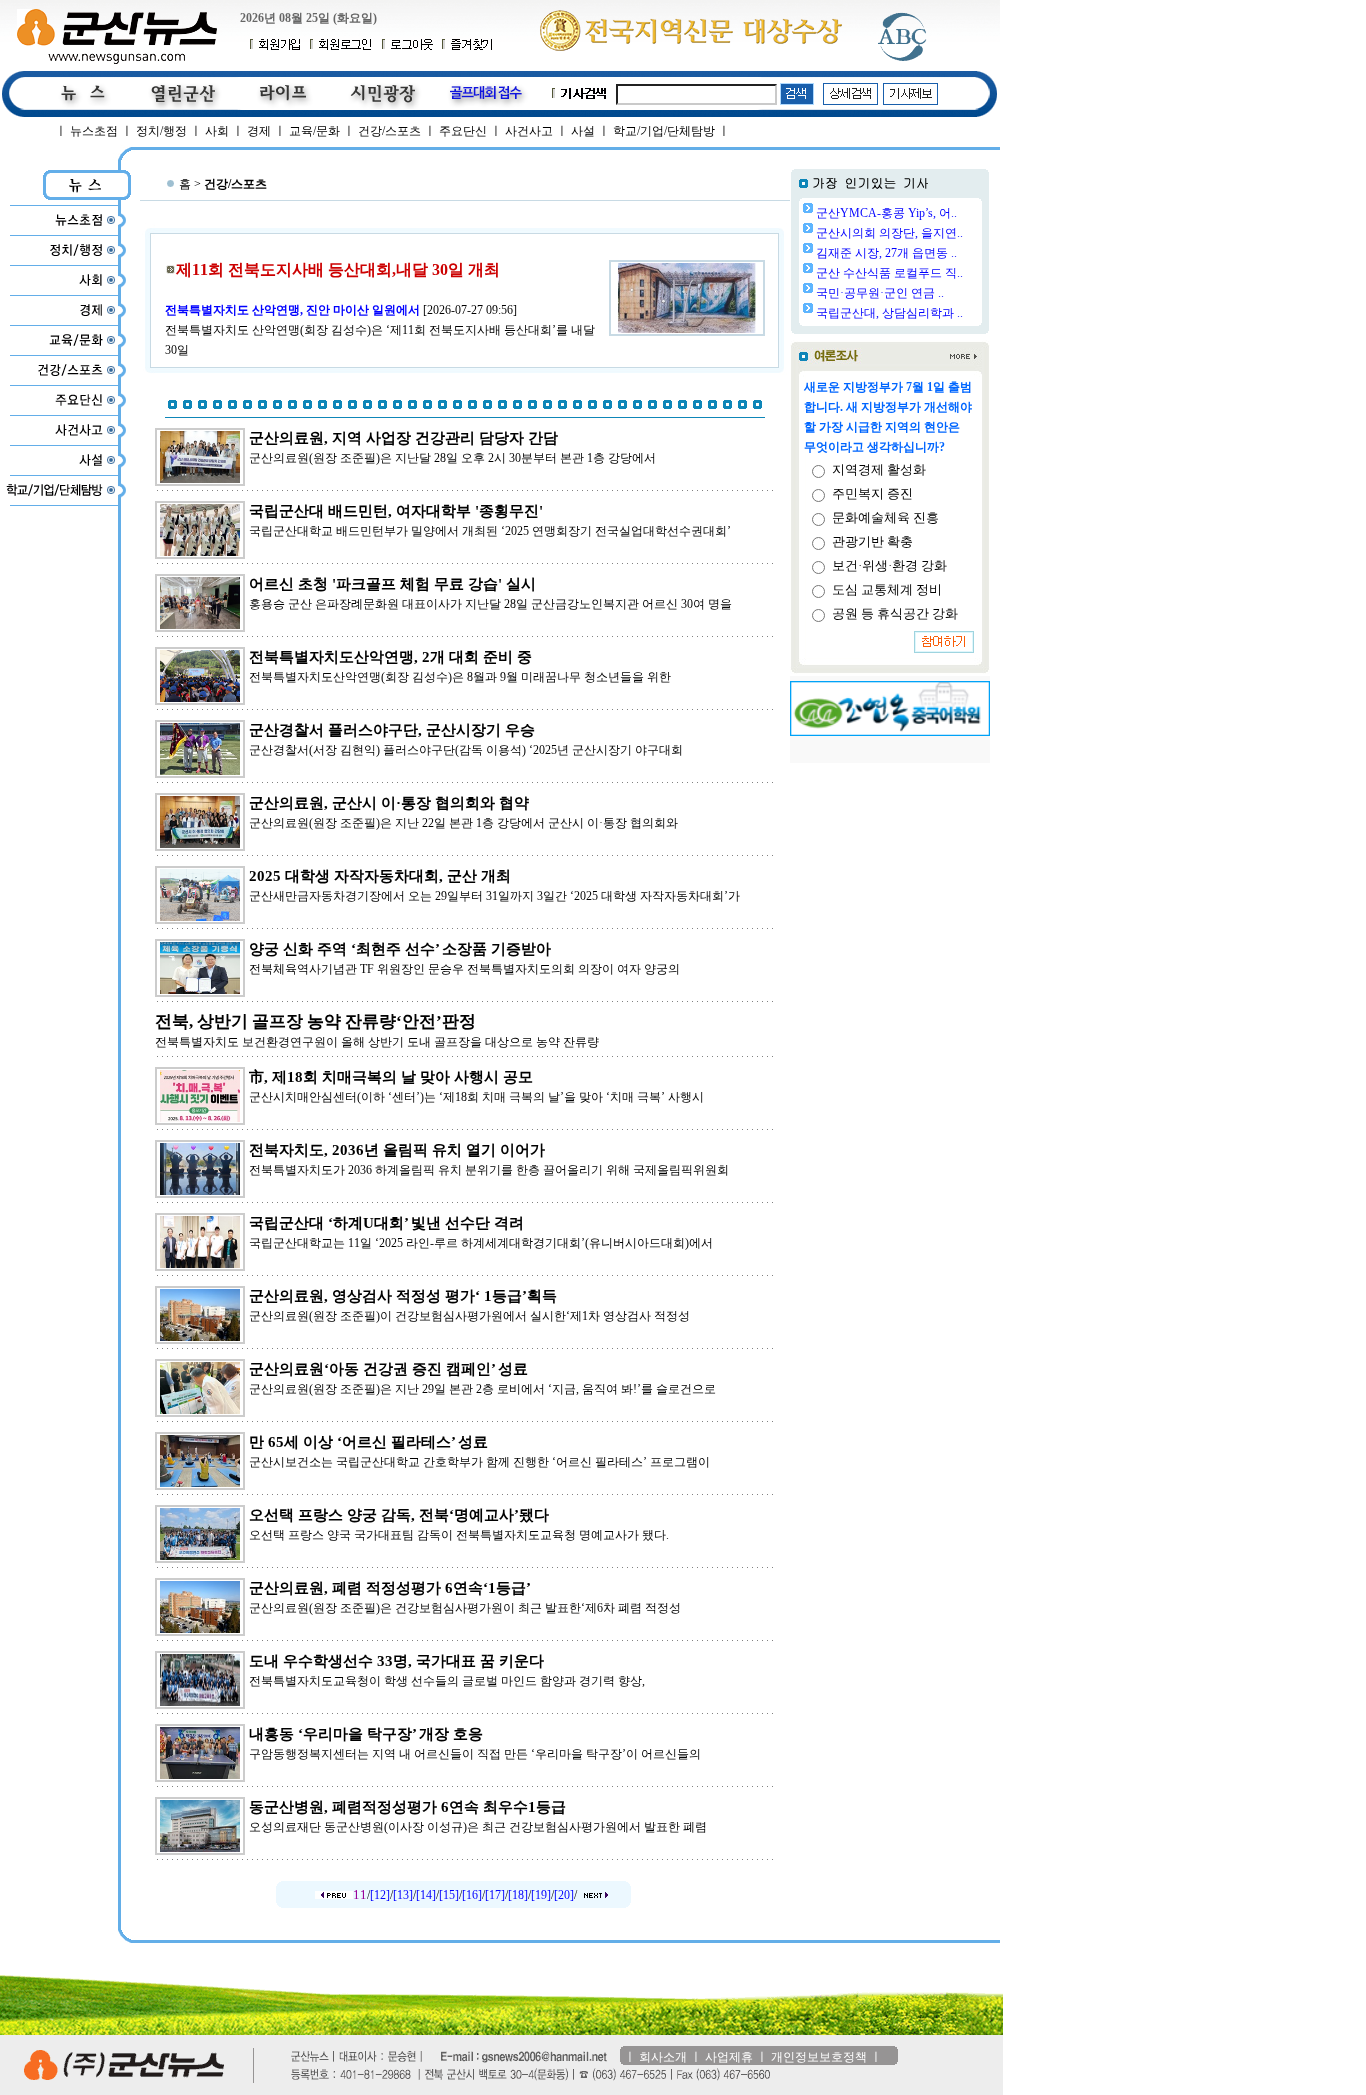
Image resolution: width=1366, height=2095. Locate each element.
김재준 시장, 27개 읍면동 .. (886, 253)
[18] (518, 1895)
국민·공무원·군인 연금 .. (880, 293)
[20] (564, 1895)
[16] (472, 1895)
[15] (449, 1895)
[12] (380, 1895)
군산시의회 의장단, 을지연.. (889, 233)
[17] (495, 1895)
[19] (541, 1895)
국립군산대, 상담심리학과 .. (889, 313)
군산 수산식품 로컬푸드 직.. (889, 273)
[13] (403, 1895)
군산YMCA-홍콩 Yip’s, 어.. (886, 213)
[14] (426, 1895)
